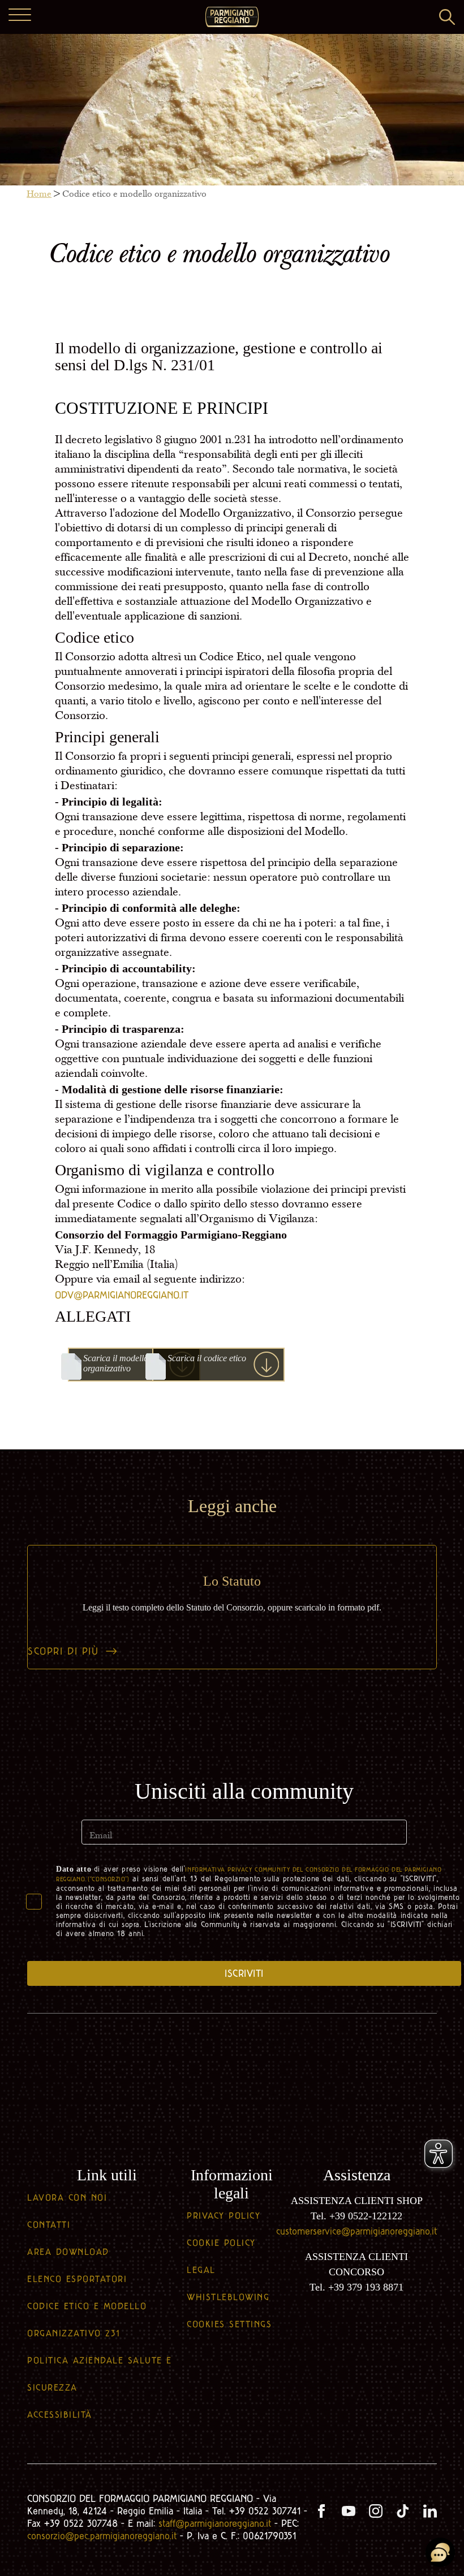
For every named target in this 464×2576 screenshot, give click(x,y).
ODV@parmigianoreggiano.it (122, 1295)
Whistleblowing (228, 2297)
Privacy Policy (224, 2216)
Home (39, 194)
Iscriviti (244, 1973)
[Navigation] (20, 16)
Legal (201, 2270)
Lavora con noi (67, 2198)
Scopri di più (63, 1651)
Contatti (49, 2225)
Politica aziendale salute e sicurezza (100, 2374)
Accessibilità (60, 2415)
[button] (447, 17)
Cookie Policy (221, 2243)
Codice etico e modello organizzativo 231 (87, 2320)
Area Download (68, 2252)
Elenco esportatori (77, 2279)
